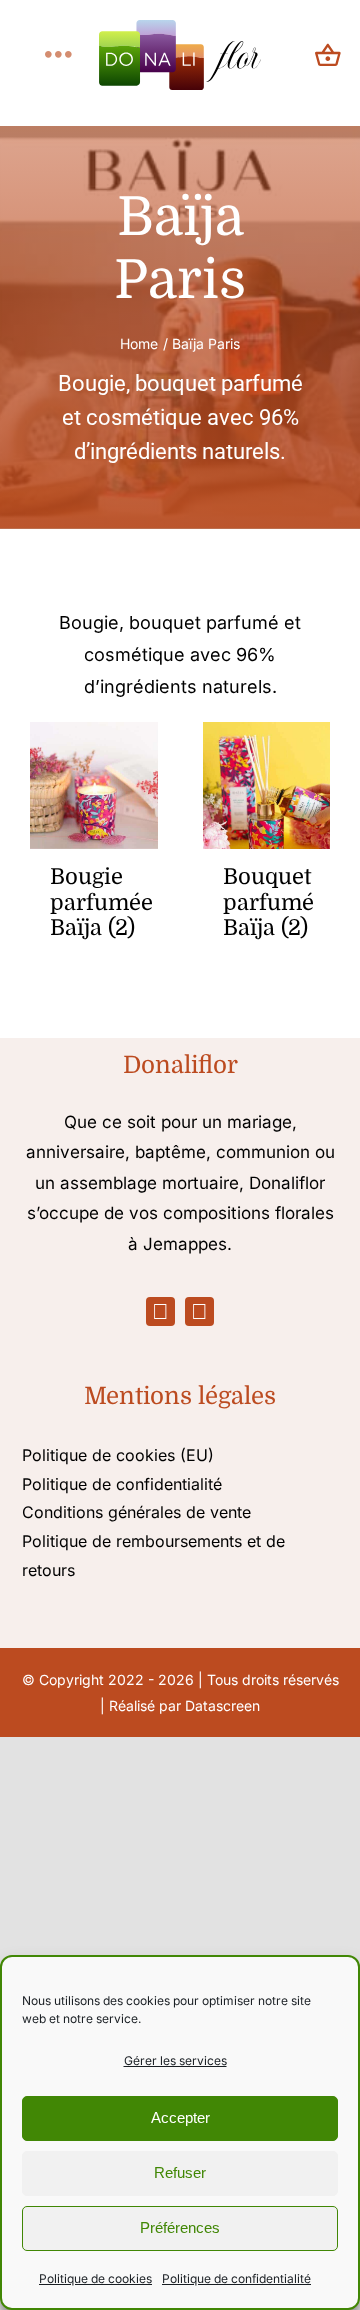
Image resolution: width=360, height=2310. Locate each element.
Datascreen (222, 1705)
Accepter (180, 2117)
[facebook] (160, 1311)
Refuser (180, 2172)
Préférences (180, 2227)
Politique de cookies (95, 2278)
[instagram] (199, 1311)
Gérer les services (175, 2060)
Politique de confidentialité (236, 2278)
